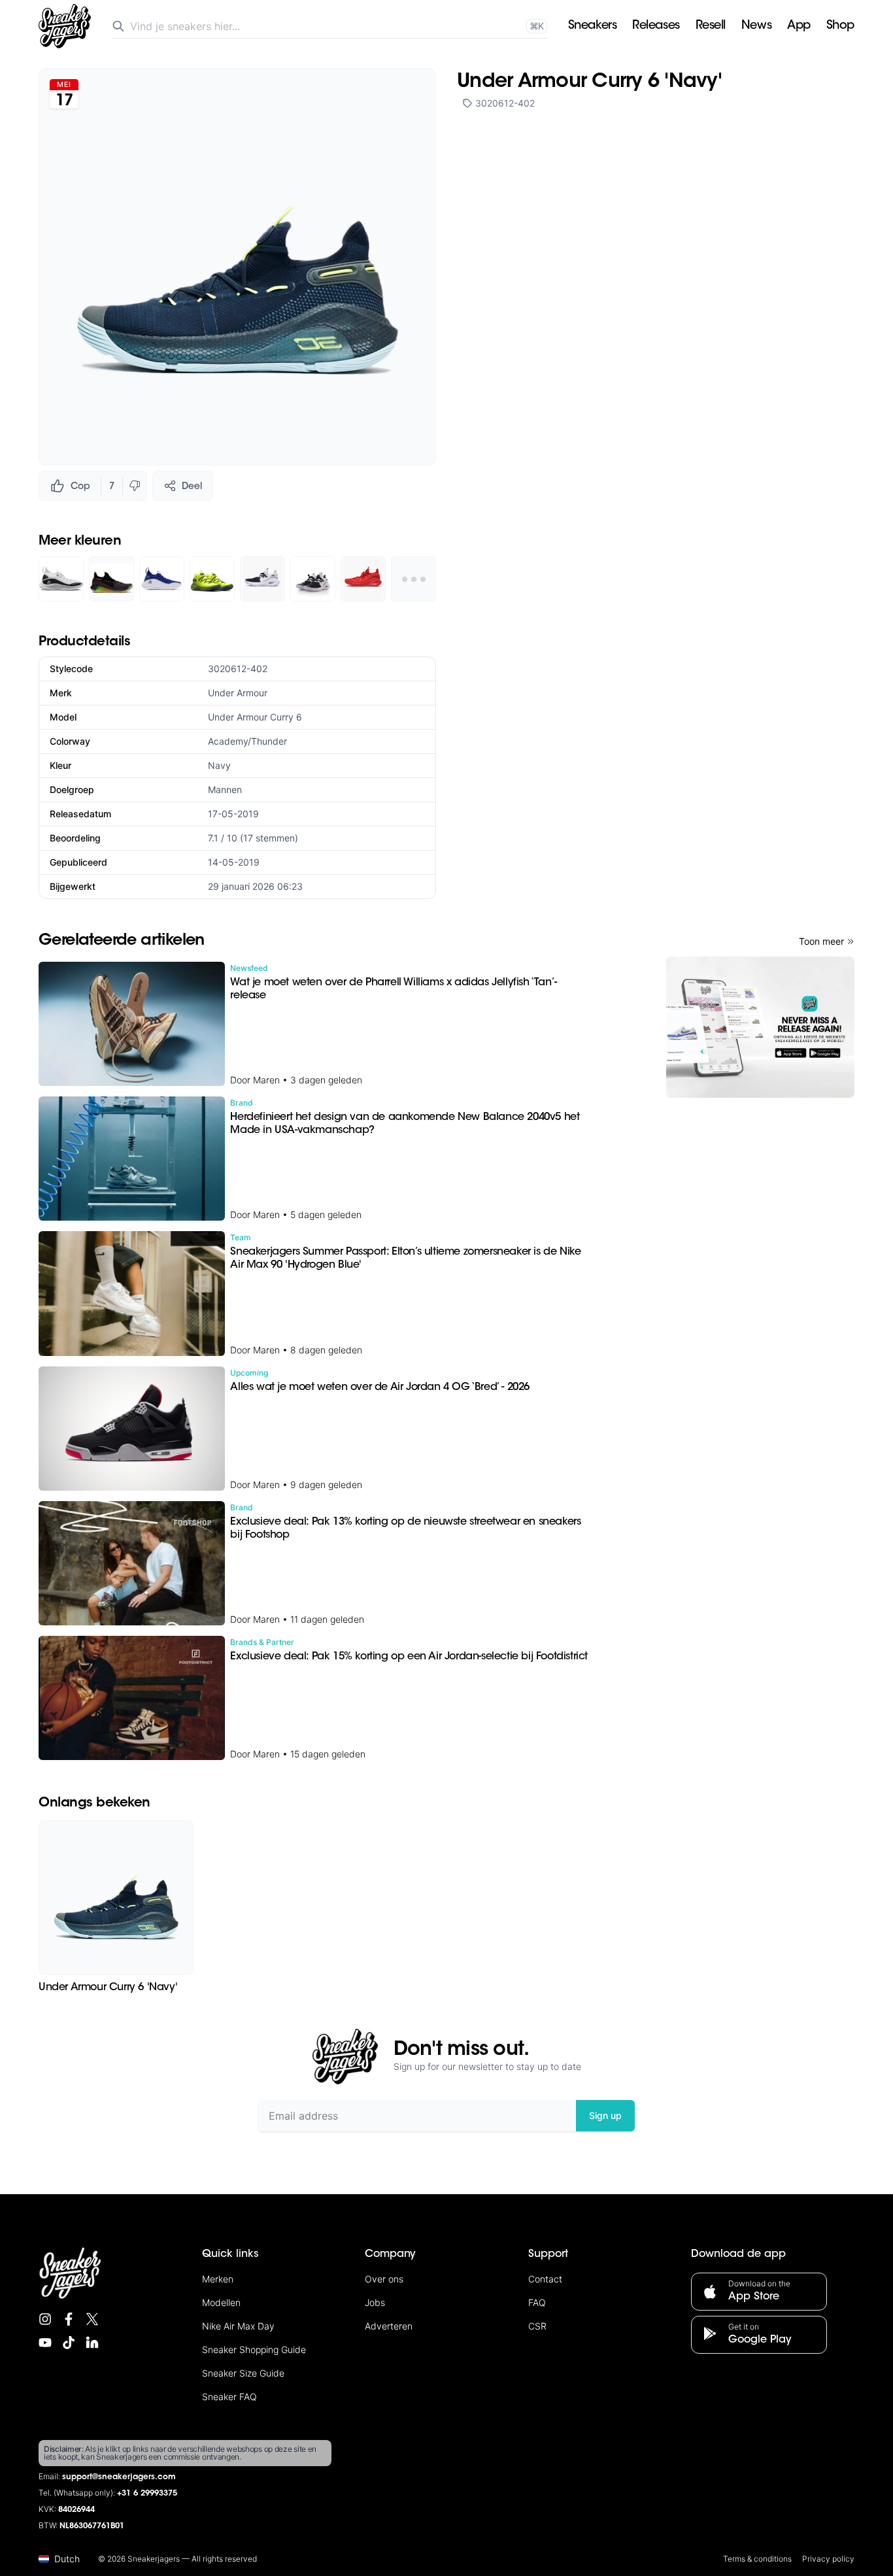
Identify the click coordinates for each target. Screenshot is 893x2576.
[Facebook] (69, 2319)
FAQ (537, 2302)
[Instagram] (45, 2319)
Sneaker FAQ (229, 2397)
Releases (656, 26)
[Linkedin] (92, 2343)
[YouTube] (45, 2343)
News (756, 26)
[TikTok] (69, 2343)
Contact (545, 2279)
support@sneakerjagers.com (119, 2477)
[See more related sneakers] (413, 579)
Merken (218, 2279)
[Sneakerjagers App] (760, 1027)
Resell (711, 26)
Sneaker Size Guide (243, 2373)
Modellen (221, 2302)
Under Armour (238, 693)
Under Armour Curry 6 (255, 717)
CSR (537, 2326)
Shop (840, 26)
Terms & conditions (757, 2559)
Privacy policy (828, 2559)
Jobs (375, 2302)
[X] (92, 2319)
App (799, 26)
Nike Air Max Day (238, 2326)
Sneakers (592, 26)
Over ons (384, 2279)
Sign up (605, 2115)
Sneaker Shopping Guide (254, 2349)
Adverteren (389, 2326)
